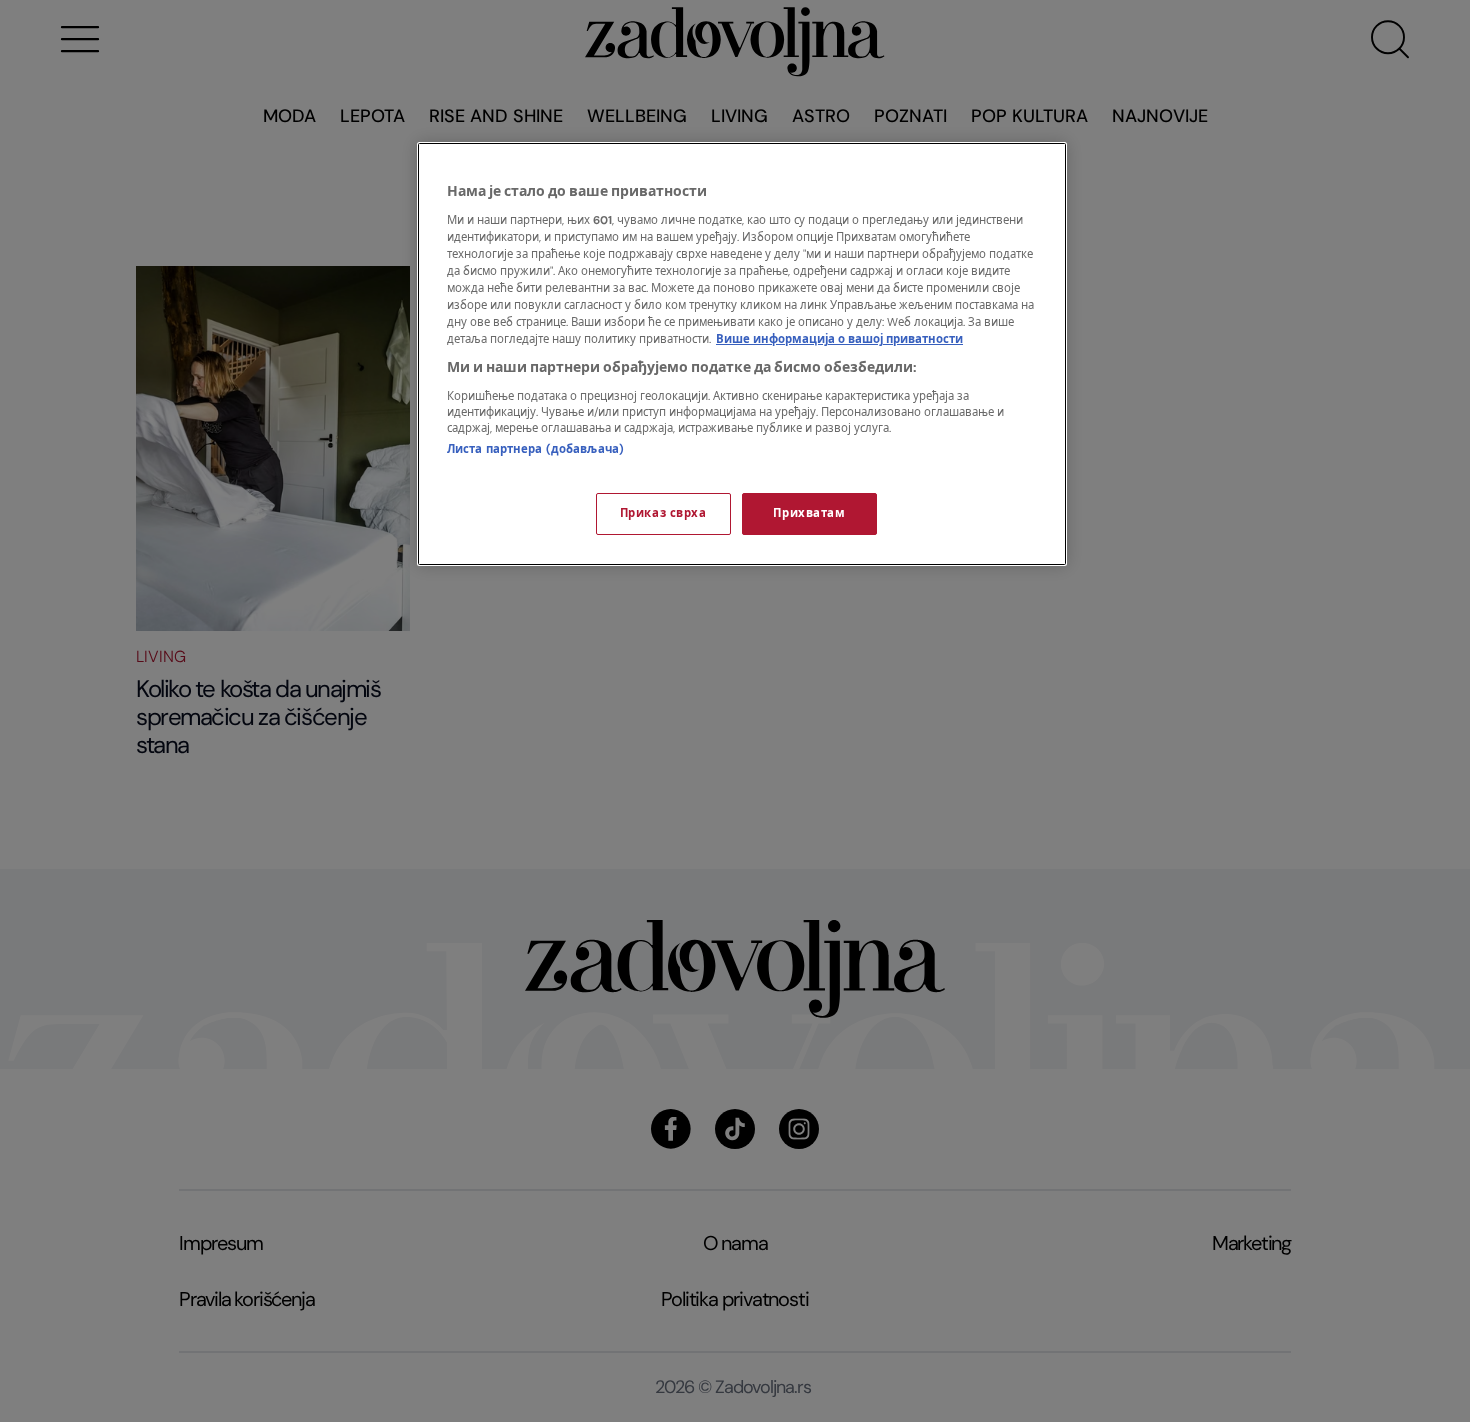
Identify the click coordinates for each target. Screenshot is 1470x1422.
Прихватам (809, 513)
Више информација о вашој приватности (839, 339)
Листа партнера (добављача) (535, 449)
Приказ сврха (663, 513)
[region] (742, 354)
